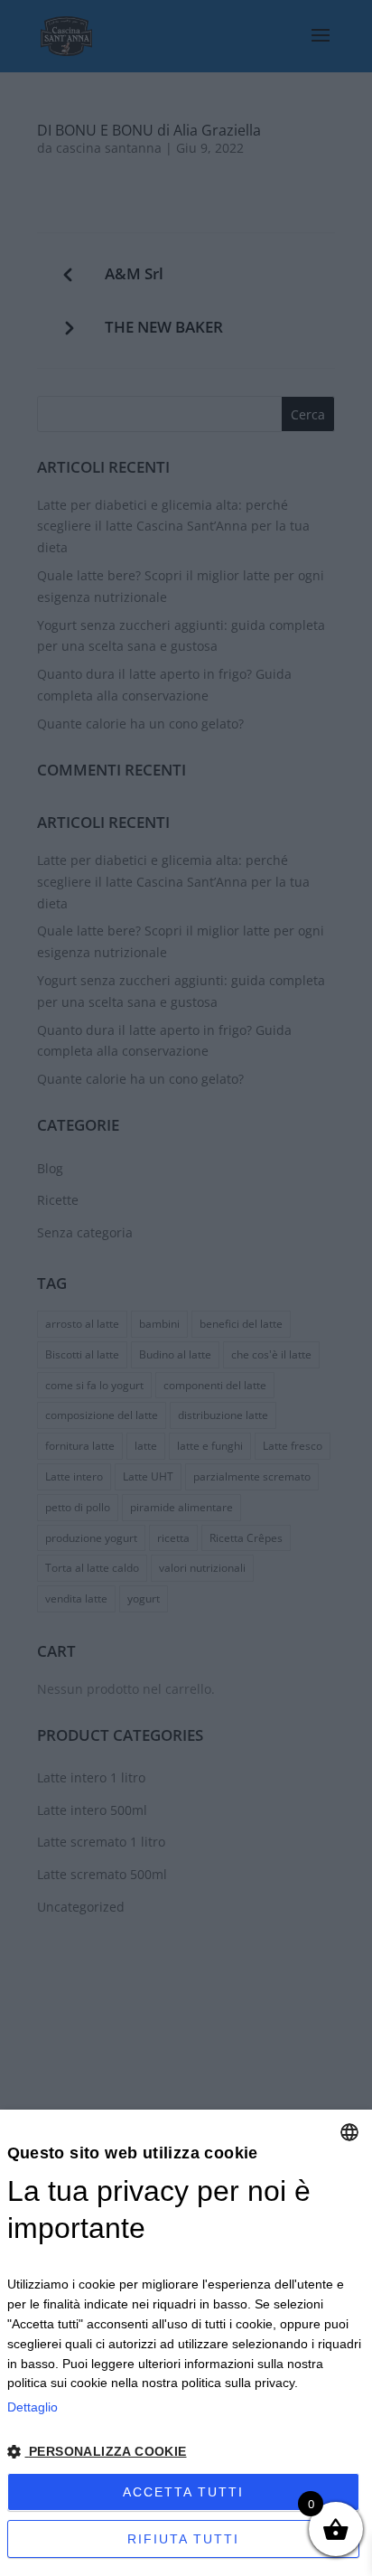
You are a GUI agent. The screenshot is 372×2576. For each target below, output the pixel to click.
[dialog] (186, 2343)
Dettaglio (33, 2407)
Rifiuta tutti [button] (183, 2539)
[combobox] (349, 2132)
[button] (186, 2453)
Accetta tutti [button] (183, 2492)
